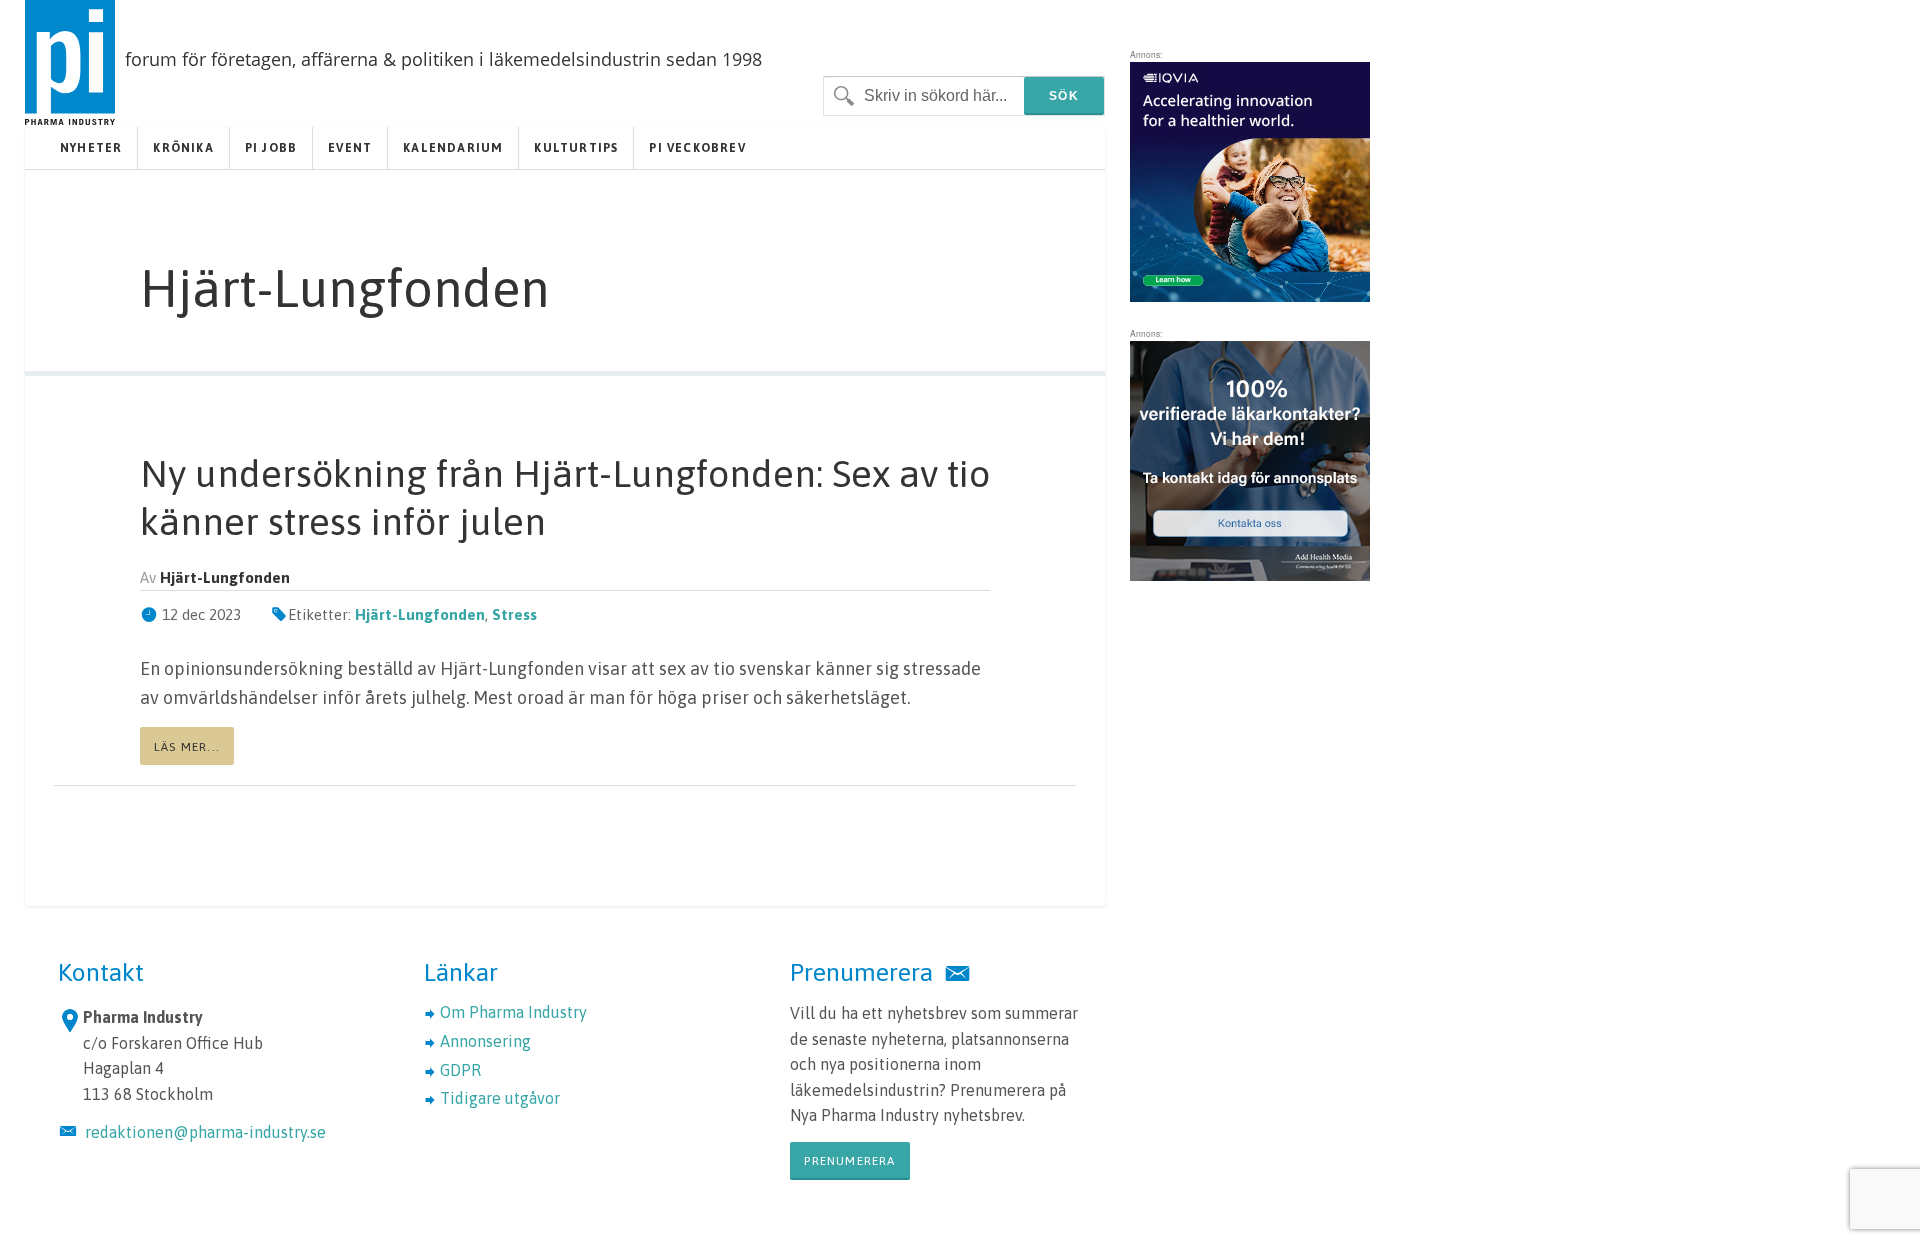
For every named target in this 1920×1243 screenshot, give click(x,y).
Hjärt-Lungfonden (420, 614)
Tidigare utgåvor (500, 1098)
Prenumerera (849, 1161)
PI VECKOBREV (697, 148)
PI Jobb (271, 148)
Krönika (183, 148)
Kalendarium (453, 148)
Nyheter (91, 148)
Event (350, 148)
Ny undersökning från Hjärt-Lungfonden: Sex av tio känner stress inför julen (565, 497)
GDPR (460, 1070)
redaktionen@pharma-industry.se (205, 1132)
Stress (514, 614)
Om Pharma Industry (513, 1012)
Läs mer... (187, 747)
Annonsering (485, 1041)
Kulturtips (576, 148)
